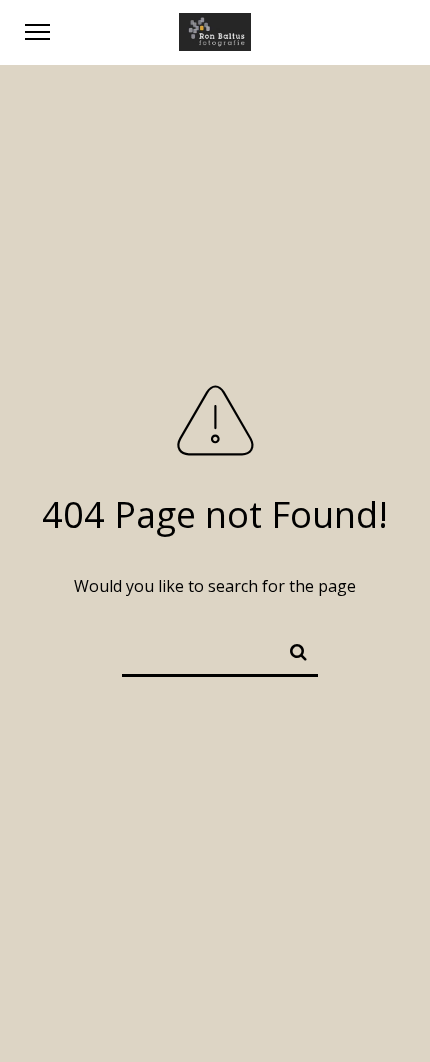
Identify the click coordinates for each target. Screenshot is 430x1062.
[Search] (290, 648)
